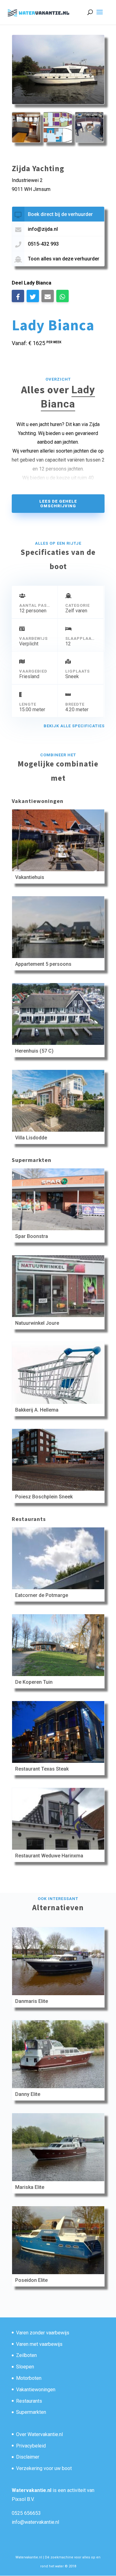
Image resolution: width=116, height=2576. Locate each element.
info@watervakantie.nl (35, 2522)
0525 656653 (26, 2513)
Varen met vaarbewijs (39, 2344)
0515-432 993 (43, 244)
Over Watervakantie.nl (39, 2434)
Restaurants (29, 2401)
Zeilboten (26, 2355)
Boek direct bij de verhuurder (60, 214)
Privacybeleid (31, 2446)
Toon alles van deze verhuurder (64, 259)
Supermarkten (31, 2412)
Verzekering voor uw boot (44, 2468)
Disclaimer (28, 2457)
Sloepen (25, 2367)
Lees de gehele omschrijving (58, 504)
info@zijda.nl (43, 229)
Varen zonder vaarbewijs (43, 2333)
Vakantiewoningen (36, 2390)
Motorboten (29, 2378)
